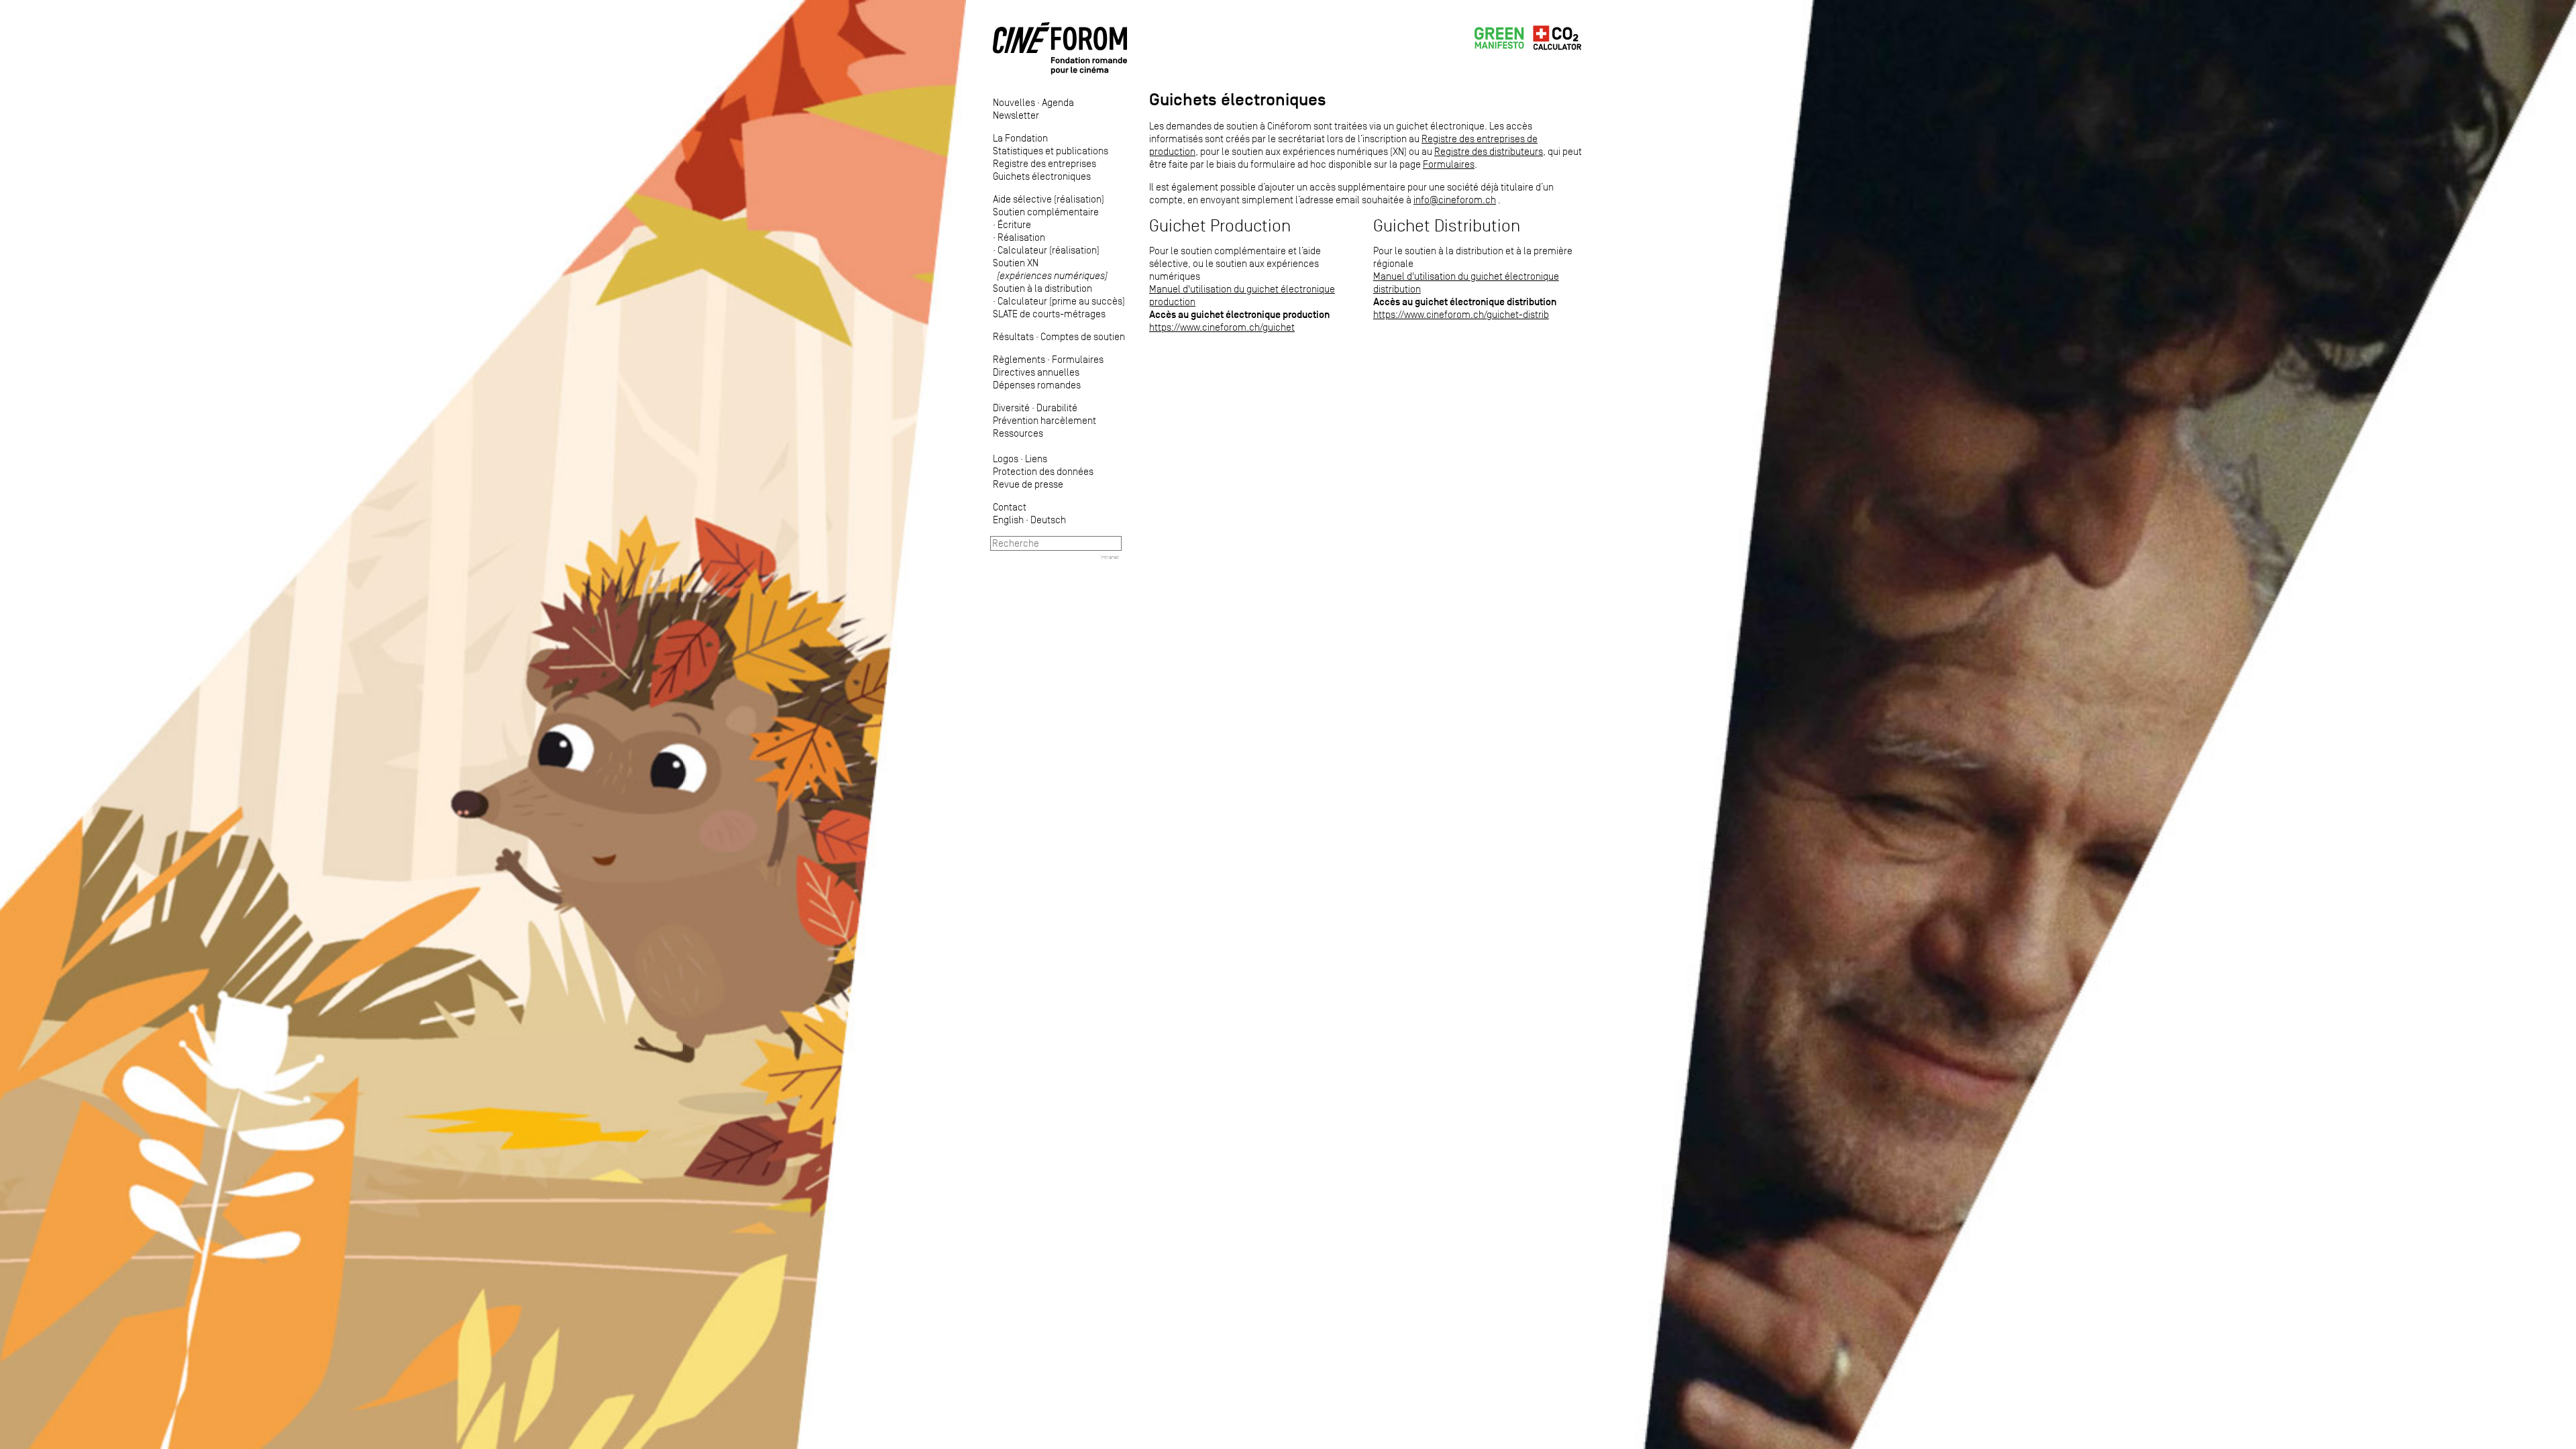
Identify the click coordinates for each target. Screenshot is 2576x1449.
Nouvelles (1014, 102)
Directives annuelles (1036, 372)
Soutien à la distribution (1042, 288)
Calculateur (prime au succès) (1061, 301)
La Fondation (1020, 138)
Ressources (1018, 433)
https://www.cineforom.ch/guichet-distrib (1461, 314)
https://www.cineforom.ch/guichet (1222, 327)
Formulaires (1078, 359)
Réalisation (1021, 237)
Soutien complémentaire (1046, 212)
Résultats (1013, 336)
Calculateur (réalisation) (1049, 250)
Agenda (1058, 102)
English (1008, 520)
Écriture (1014, 224)
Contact (1010, 507)
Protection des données (1043, 471)
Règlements (1019, 359)
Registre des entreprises (1044, 163)
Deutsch (1048, 520)
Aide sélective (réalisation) (1049, 199)
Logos (1006, 459)
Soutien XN (1050, 269)
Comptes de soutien (1083, 336)
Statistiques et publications (1051, 151)
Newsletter (1016, 115)
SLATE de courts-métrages (1049, 314)
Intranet (1110, 557)
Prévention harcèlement (1044, 420)
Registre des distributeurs (1489, 151)
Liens (1036, 459)
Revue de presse (1028, 484)
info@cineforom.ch (1455, 200)
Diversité (1011, 408)
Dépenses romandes (1037, 385)
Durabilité (1057, 408)
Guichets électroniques (1042, 176)
